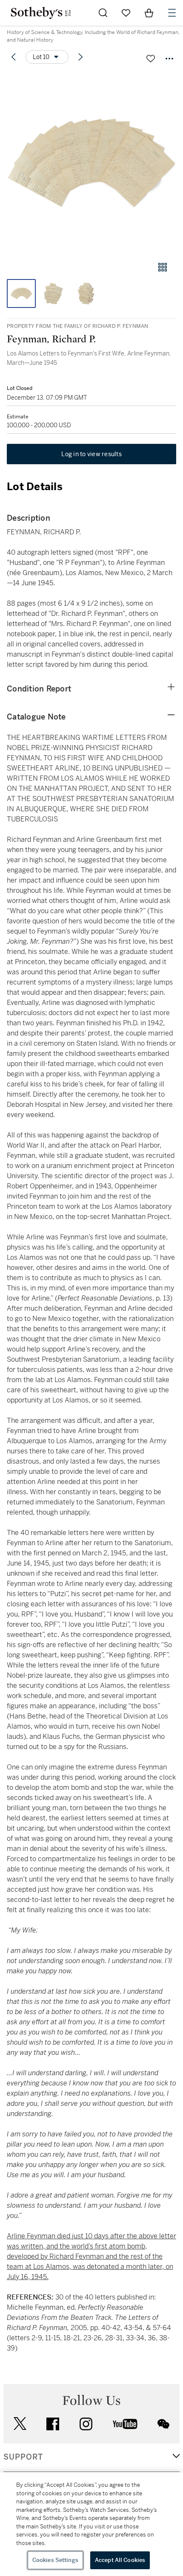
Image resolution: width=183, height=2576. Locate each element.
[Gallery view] (163, 267)
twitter (20, 2424)
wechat (163, 2424)
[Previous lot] (14, 57)
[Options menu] (169, 59)
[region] (91, 2524)
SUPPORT (23, 2457)
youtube (125, 2424)
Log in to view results (91, 454)
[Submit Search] (103, 13)
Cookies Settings (55, 2560)
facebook (53, 2424)
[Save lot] (151, 59)
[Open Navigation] (172, 13)
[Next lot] (80, 57)
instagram (86, 2424)
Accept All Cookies (120, 2560)
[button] (91, 163)
